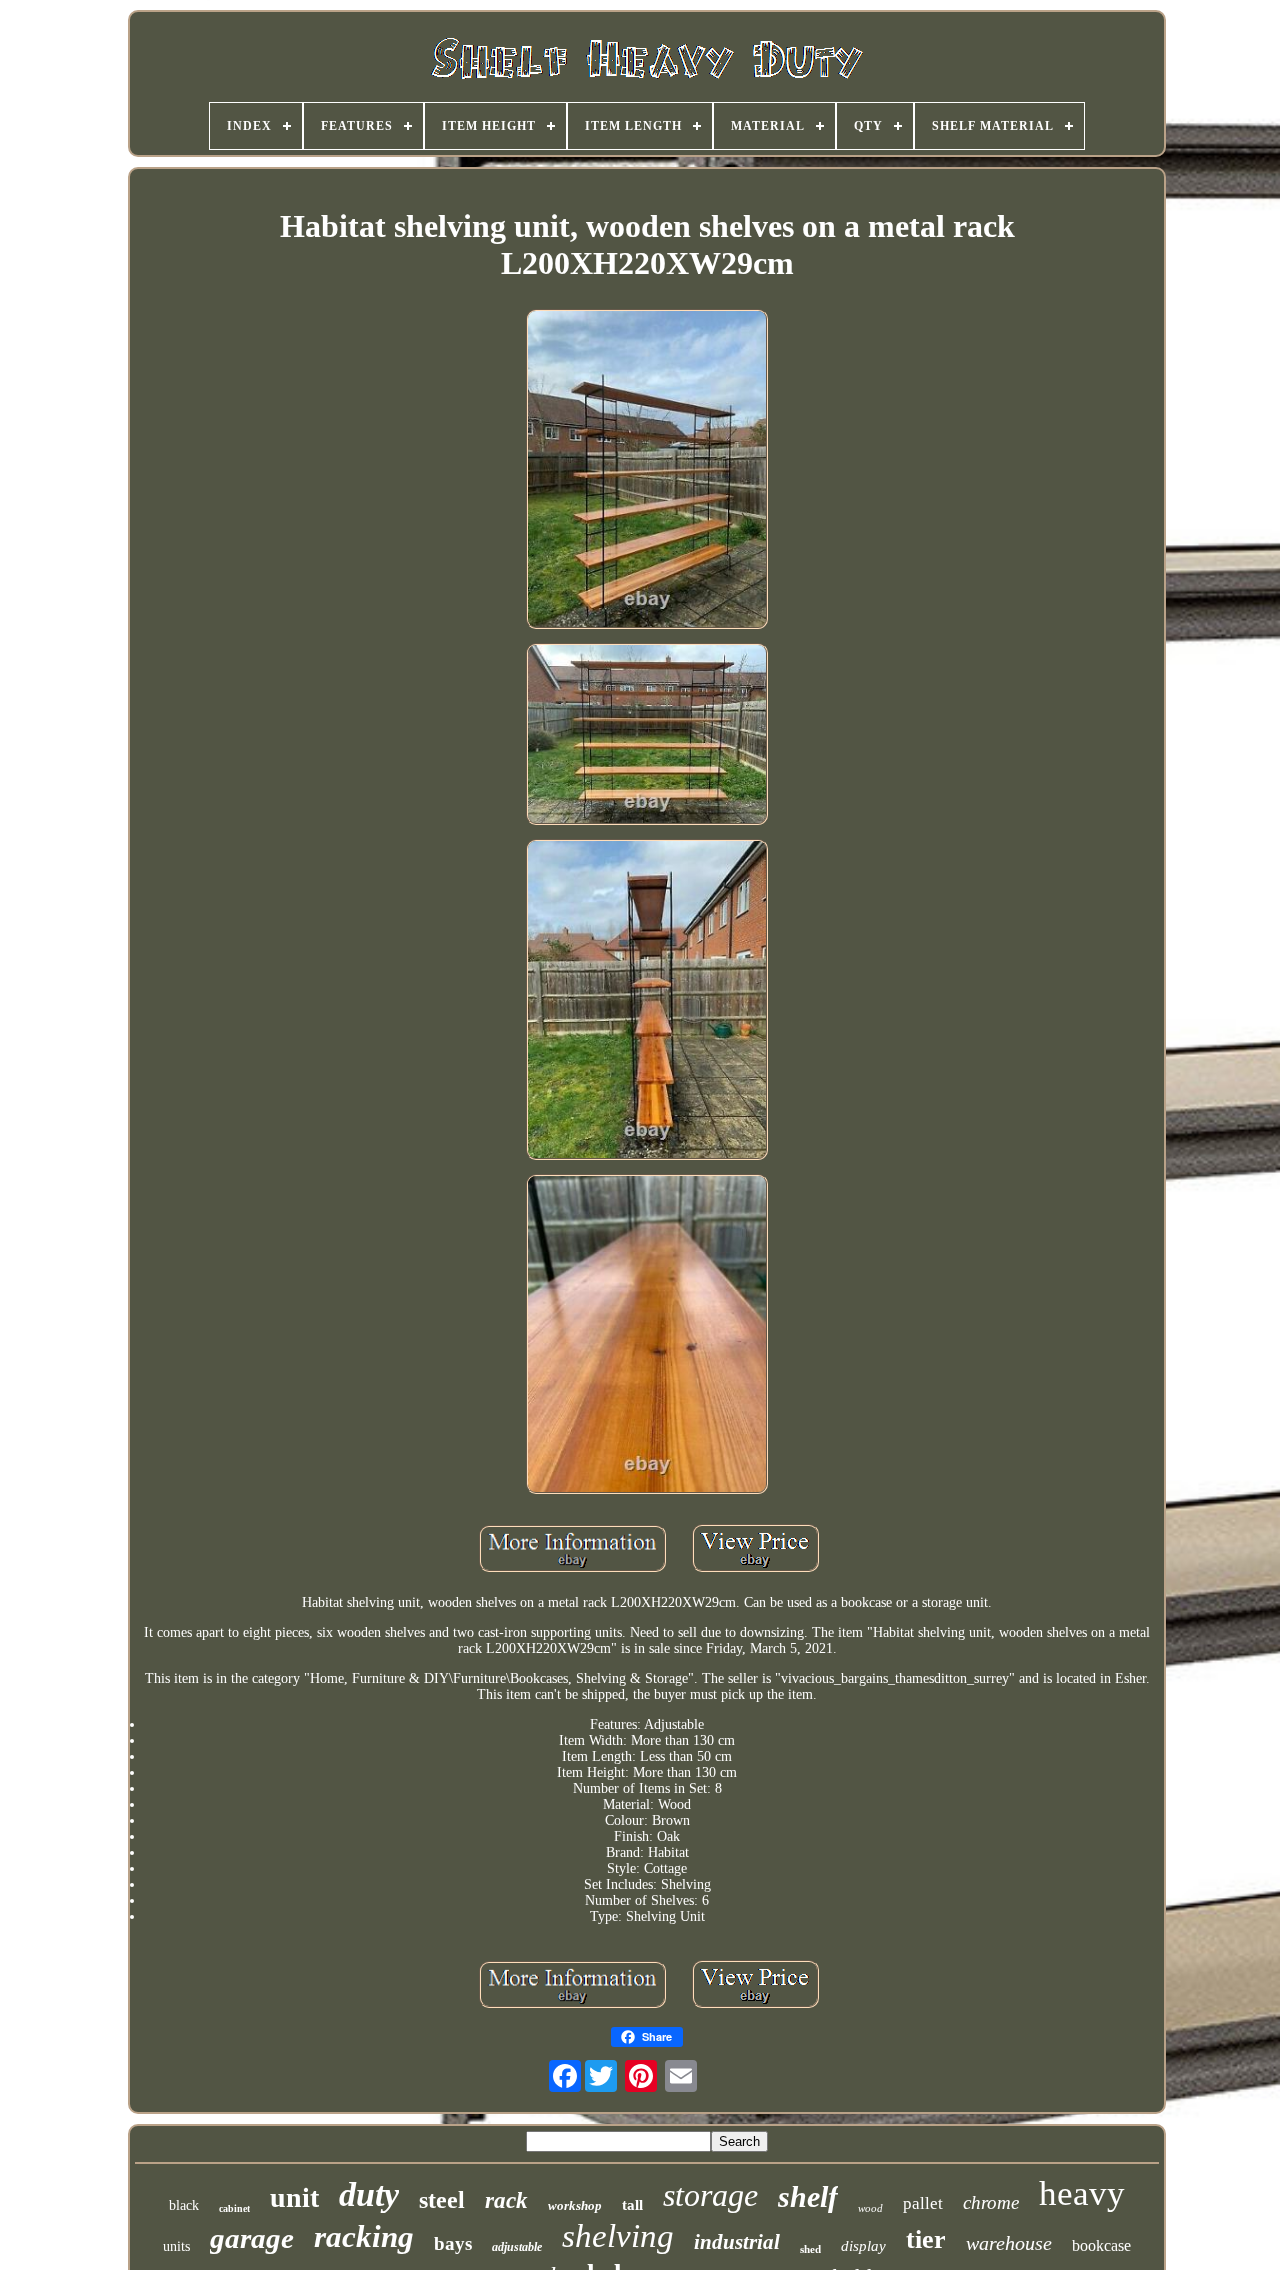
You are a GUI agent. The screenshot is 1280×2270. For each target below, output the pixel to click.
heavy (1082, 2193)
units (176, 2246)
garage (252, 2238)
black (184, 2205)
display (863, 2246)
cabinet (234, 2208)
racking (364, 2236)
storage (710, 2195)
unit (294, 2197)
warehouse (1009, 2243)
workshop (575, 2205)
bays (453, 2243)
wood (870, 2208)
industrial (737, 2242)
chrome (991, 2202)
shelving (618, 2236)
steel (442, 2200)
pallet (923, 2203)
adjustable (517, 2247)
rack (506, 2200)
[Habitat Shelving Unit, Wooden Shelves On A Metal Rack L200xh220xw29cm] (647, 471)
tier (926, 2239)
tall (632, 2205)
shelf (808, 2196)
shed (810, 2249)
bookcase (1101, 2245)
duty (369, 2194)
